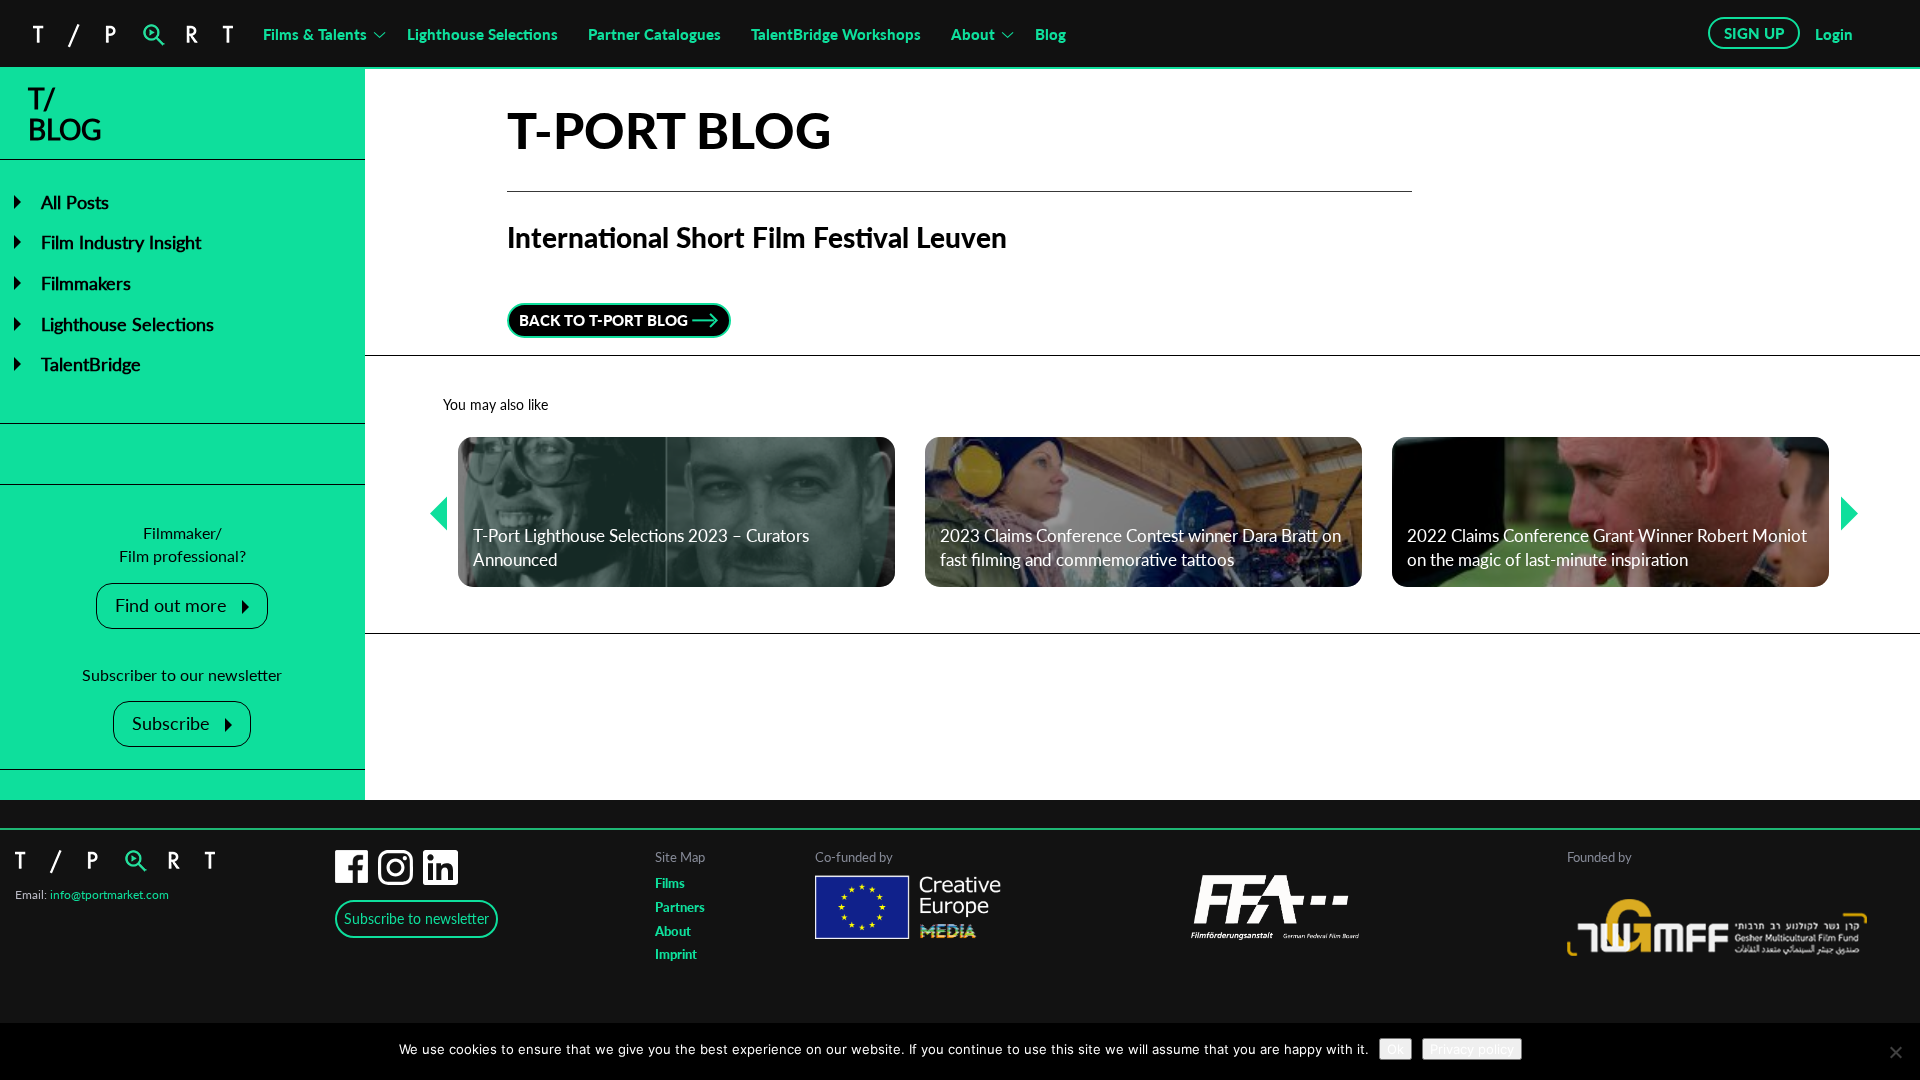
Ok (1395, 1049)
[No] (1895, 1052)
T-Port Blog (669, 130)
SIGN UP (1754, 33)
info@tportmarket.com (109, 894)
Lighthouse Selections (482, 34)
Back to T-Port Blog (603, 320)
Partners (680, 907)
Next (1842, 512)
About (973, 34)
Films (670, 883)
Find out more (171, 605)
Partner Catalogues (654, 34)
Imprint (676, 954)
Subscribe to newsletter (416, 918)
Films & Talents (315, 34)
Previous (431, 512)
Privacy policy (1472, 1049)
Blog (1050, 34)
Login (1834, 34)
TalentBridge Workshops (836, 34)
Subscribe (171, 723)
